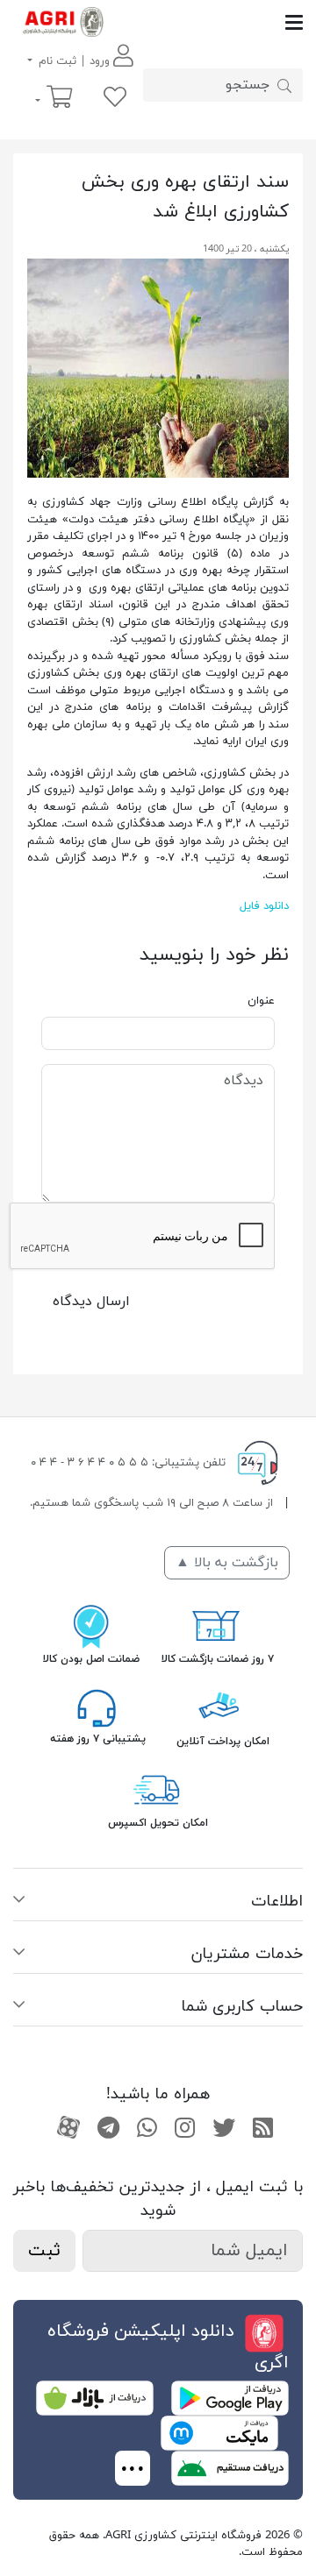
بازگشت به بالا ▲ (227, 1563)
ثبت (44, 2251)
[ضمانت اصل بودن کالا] (91, 1625)
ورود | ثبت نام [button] (74, 61)
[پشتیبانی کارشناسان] (97, 1707)
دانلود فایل (264, 906)
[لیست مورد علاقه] (115, 99)
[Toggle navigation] (208, 22)
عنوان (261, 1001)
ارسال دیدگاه (91, 1302)
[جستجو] (284, 85)
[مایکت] (219, 2432)
